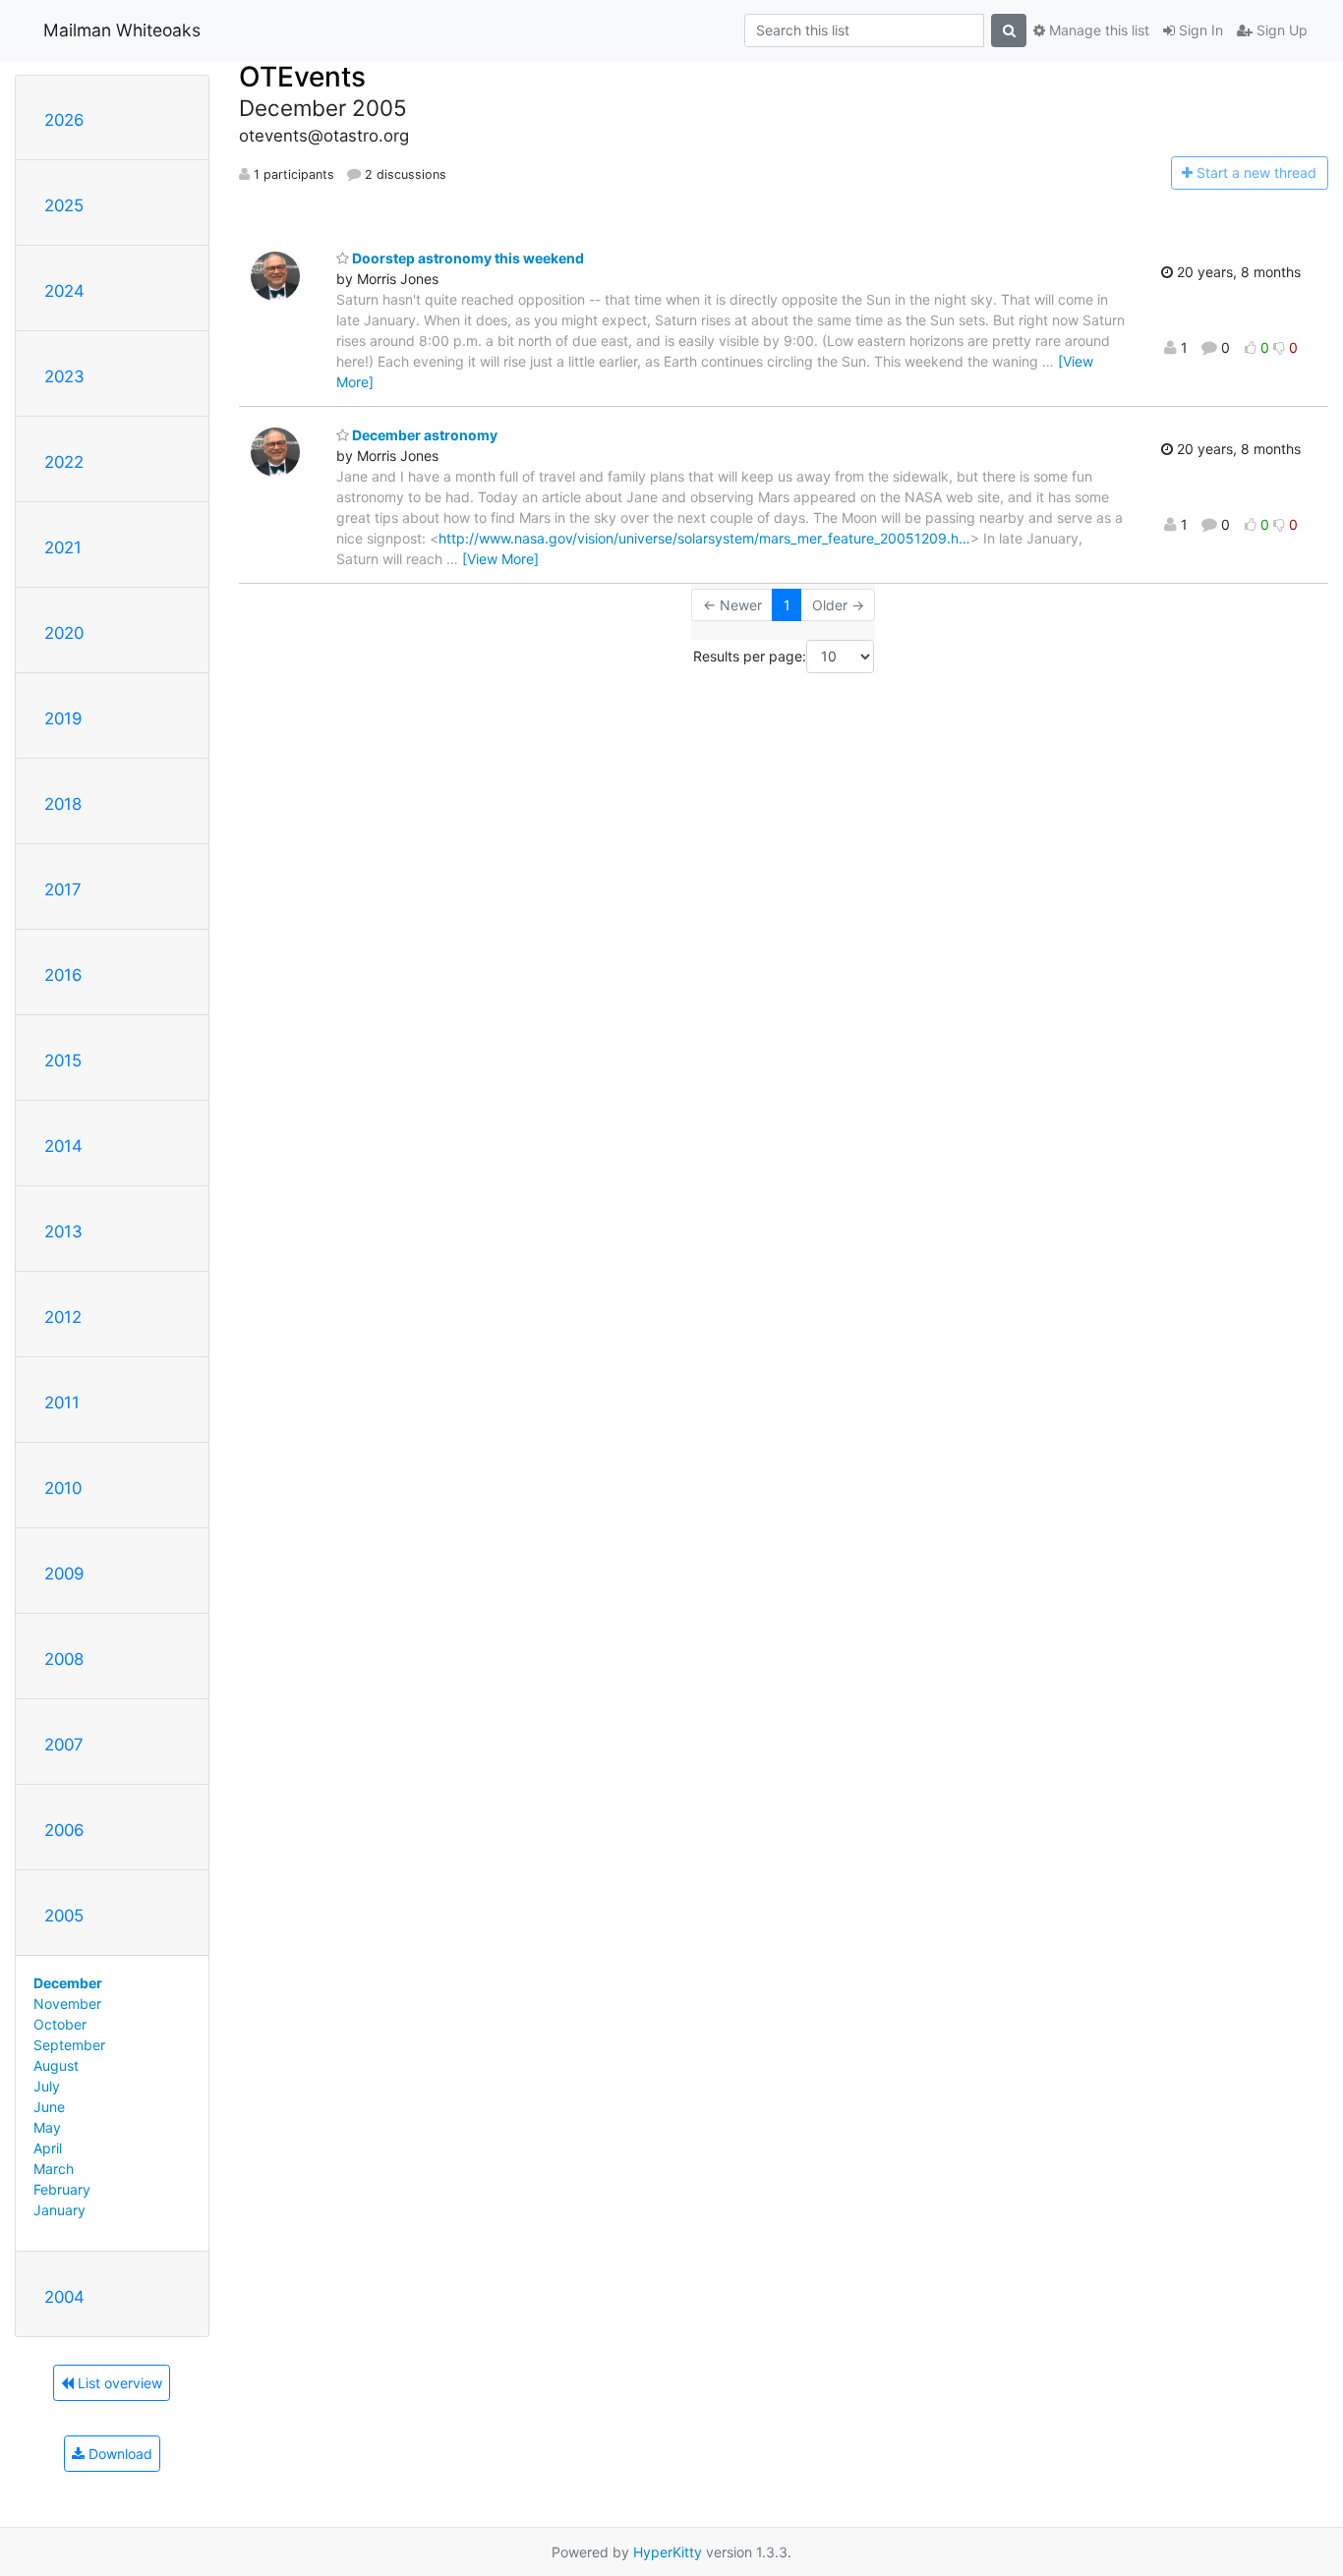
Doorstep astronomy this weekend (467, 258)
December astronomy (423, 435)
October (60, 2024)
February (62, 2189)
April (48, 2148)
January (59, 2210)
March (54, 2169)
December (68, 1983)
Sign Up (1280, 30)
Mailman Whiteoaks (122, 30)
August (56, 2065)
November (67, 2004)
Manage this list (1097, 30)
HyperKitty (668, 2552)
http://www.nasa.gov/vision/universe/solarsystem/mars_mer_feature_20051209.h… (704, 538)
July (47, 2086)
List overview (118, 2383)
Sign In (1199, 30)
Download (118, 2454)
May (47, 2127)
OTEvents (302, 77)
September (69, 2045)
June (49, 2107)
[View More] (500, 559)
